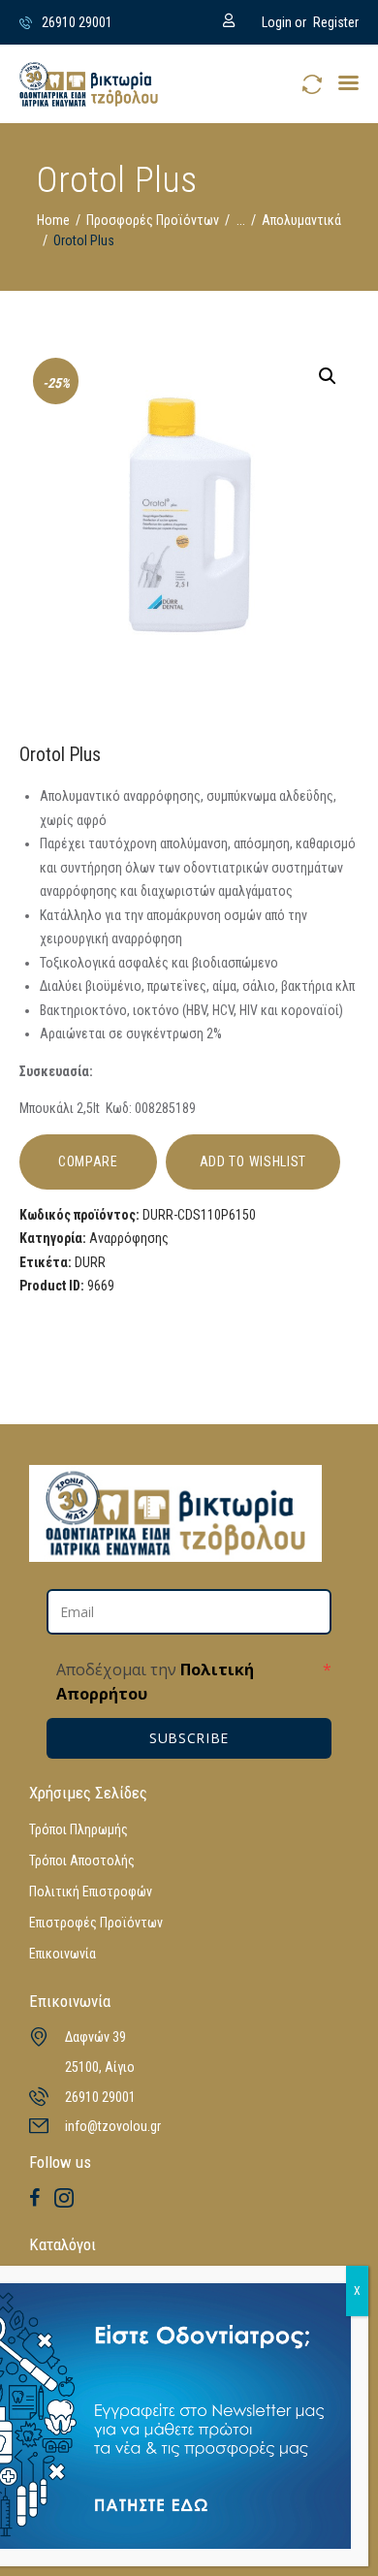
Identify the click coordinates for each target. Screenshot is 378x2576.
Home (53, 220)
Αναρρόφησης (129, 1238)
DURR (90, 1262)
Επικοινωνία (63, 1954)
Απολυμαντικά (301, 220)
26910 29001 (100, 2097)
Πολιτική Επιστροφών (91, 1892)
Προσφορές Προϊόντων (153, 220)
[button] (348, 83)
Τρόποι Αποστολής (82, 1860)
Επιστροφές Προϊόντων (96, 1923)
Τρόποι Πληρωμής (79, 1829)
